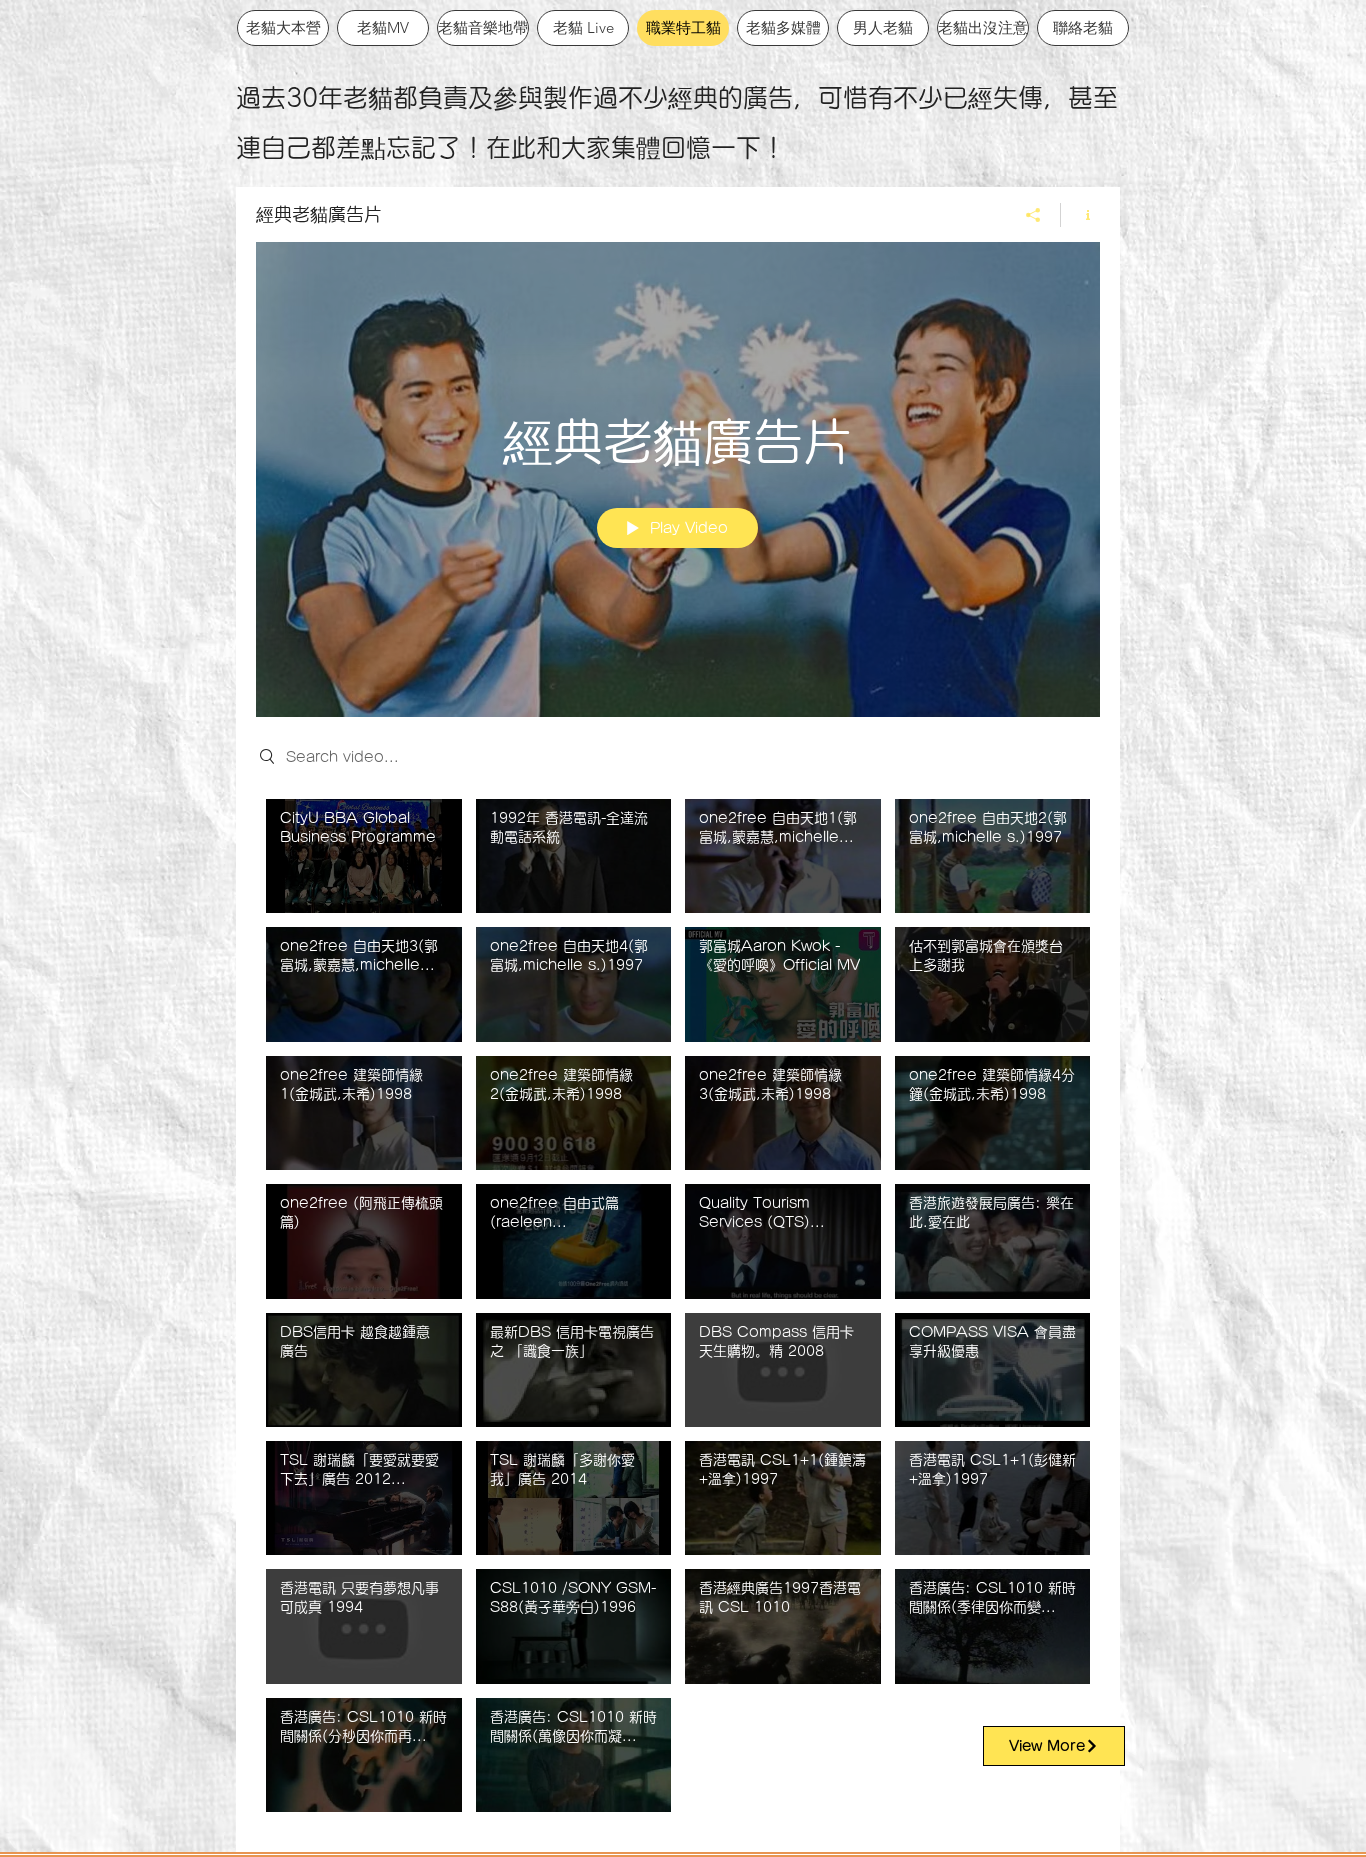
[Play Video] (363, 855)
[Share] (1033, 215)
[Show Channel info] (1080, 215)
